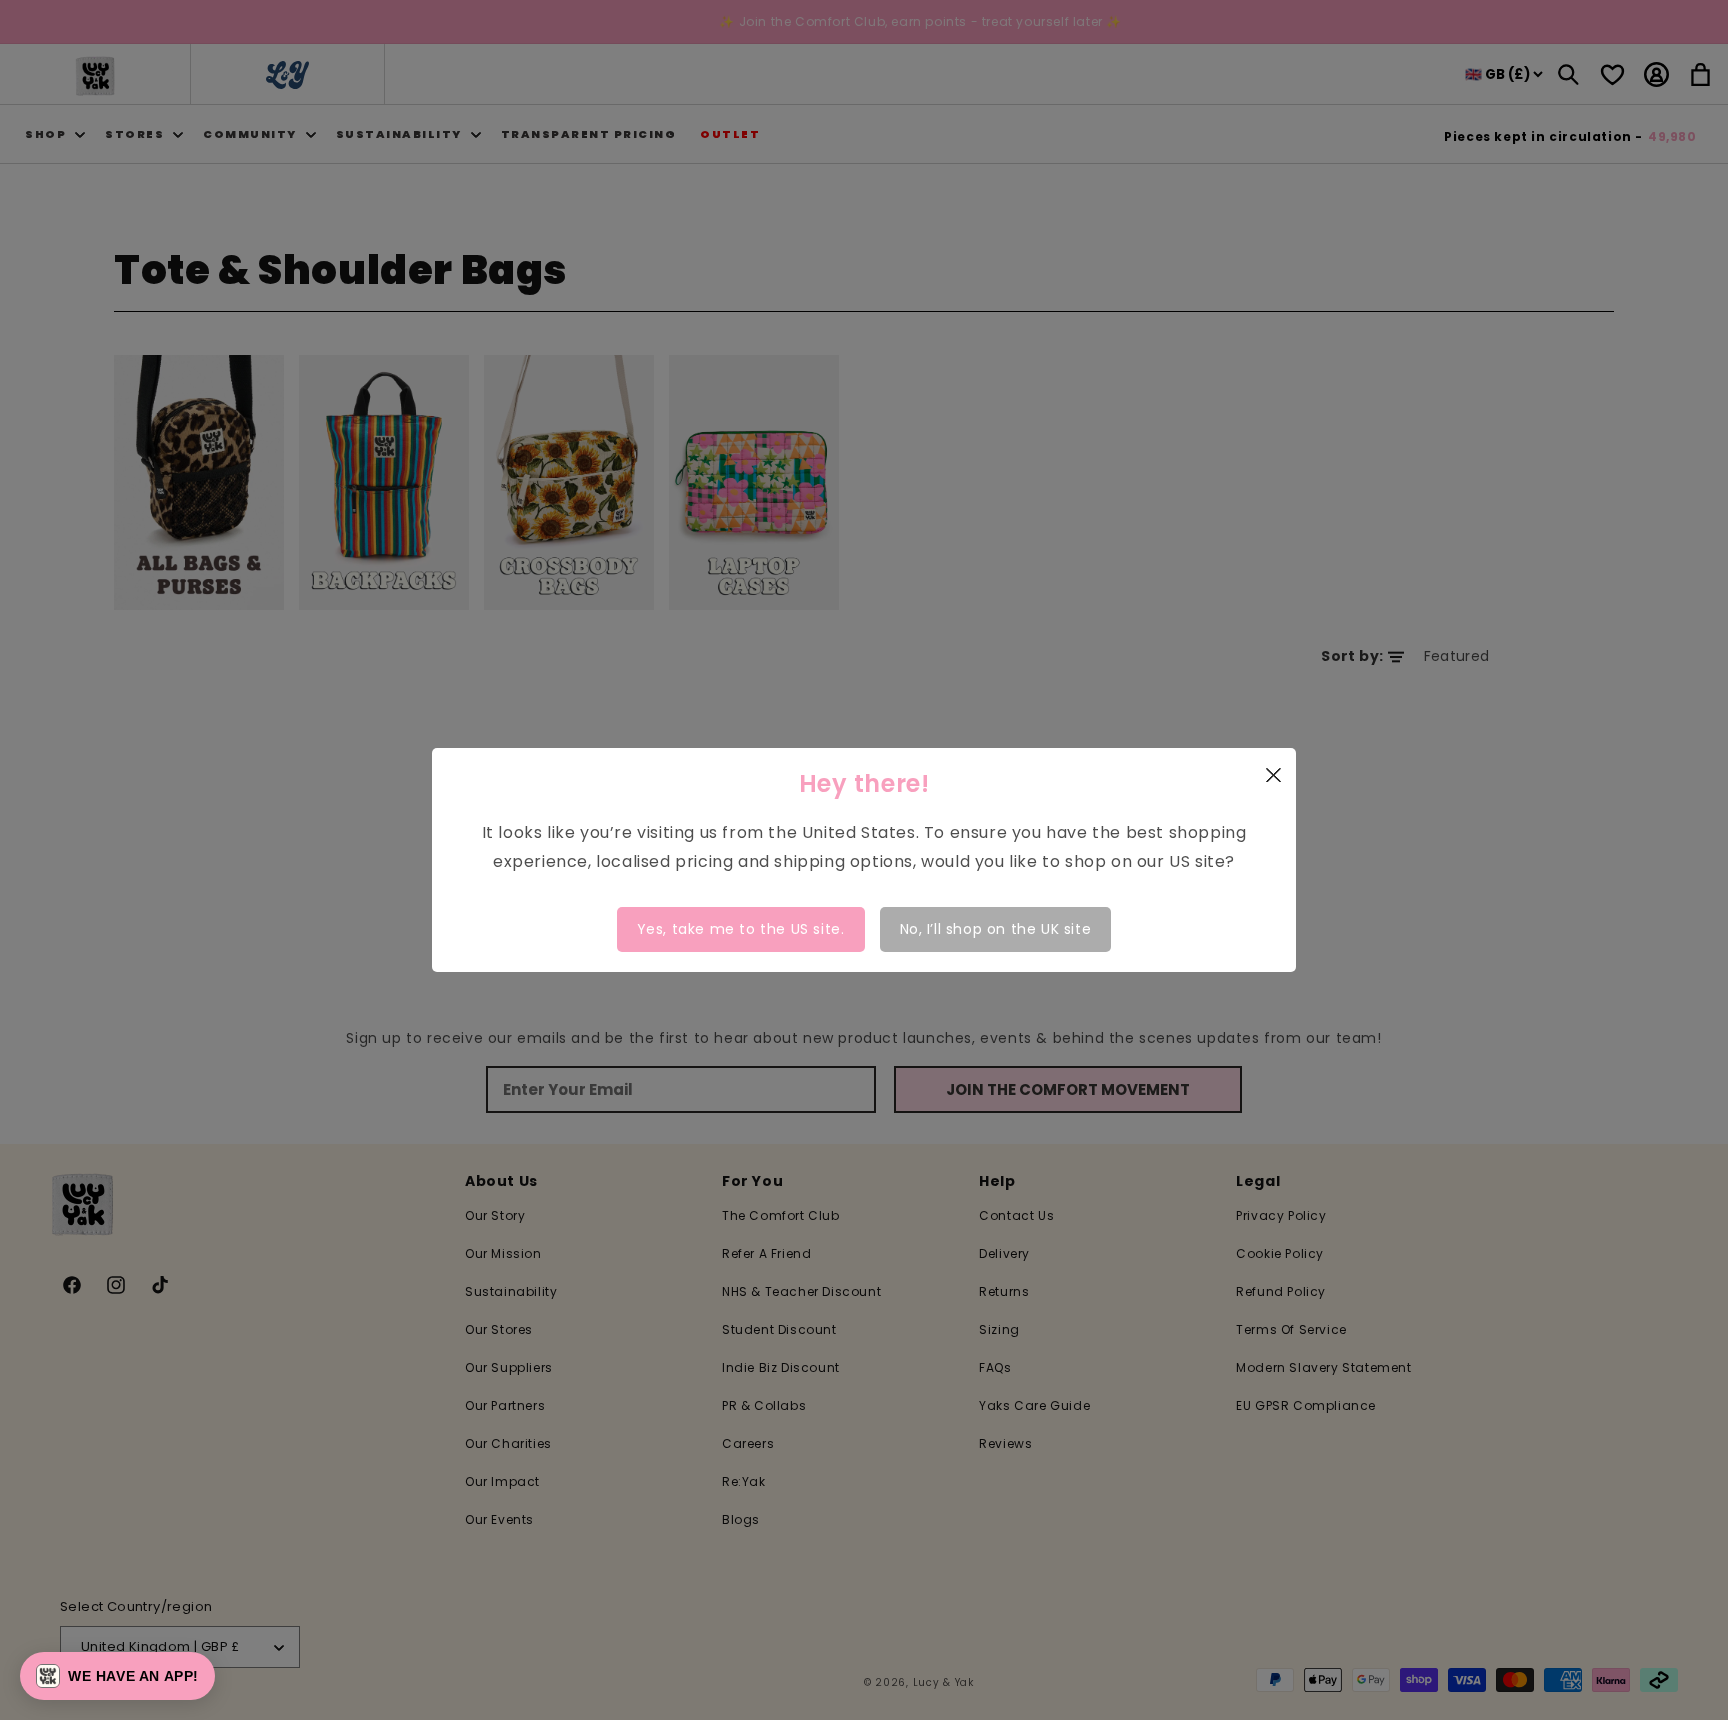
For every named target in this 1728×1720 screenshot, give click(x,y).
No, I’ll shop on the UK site (996, 929)
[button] (117, 1676)
